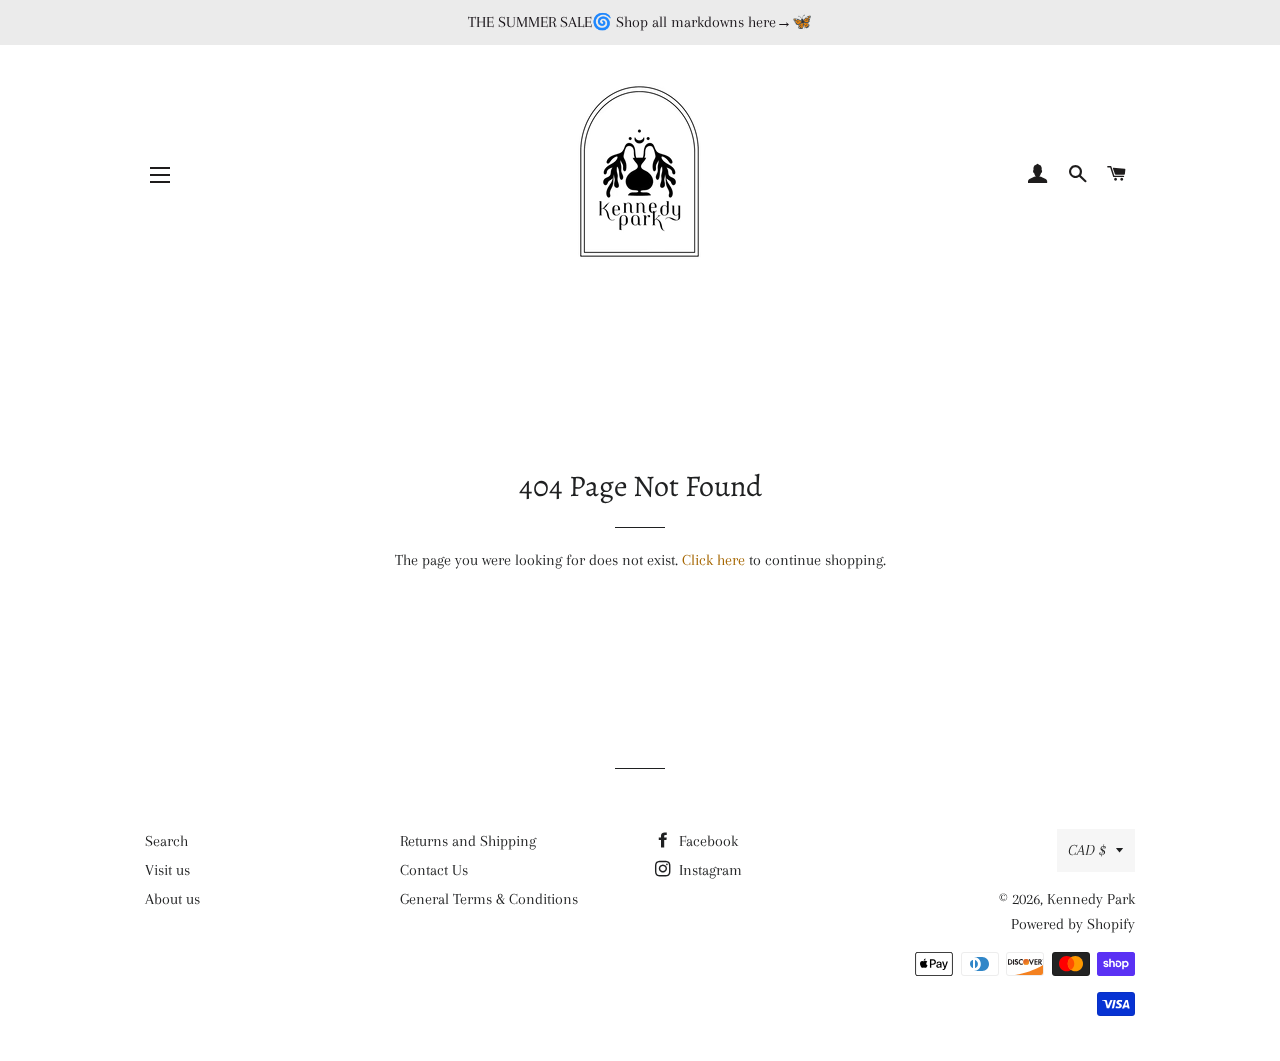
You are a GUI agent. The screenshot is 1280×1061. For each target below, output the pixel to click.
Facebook (706, 841)
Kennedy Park (1091, 899)
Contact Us (434, 870)
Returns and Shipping (468, 841)
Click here (713, 560)
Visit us (167, 870)
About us (172, 899)
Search (166, 841)
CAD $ (1087, 850)
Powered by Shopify (1073, 924)
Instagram (708, 870)
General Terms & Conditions (489, 899)
